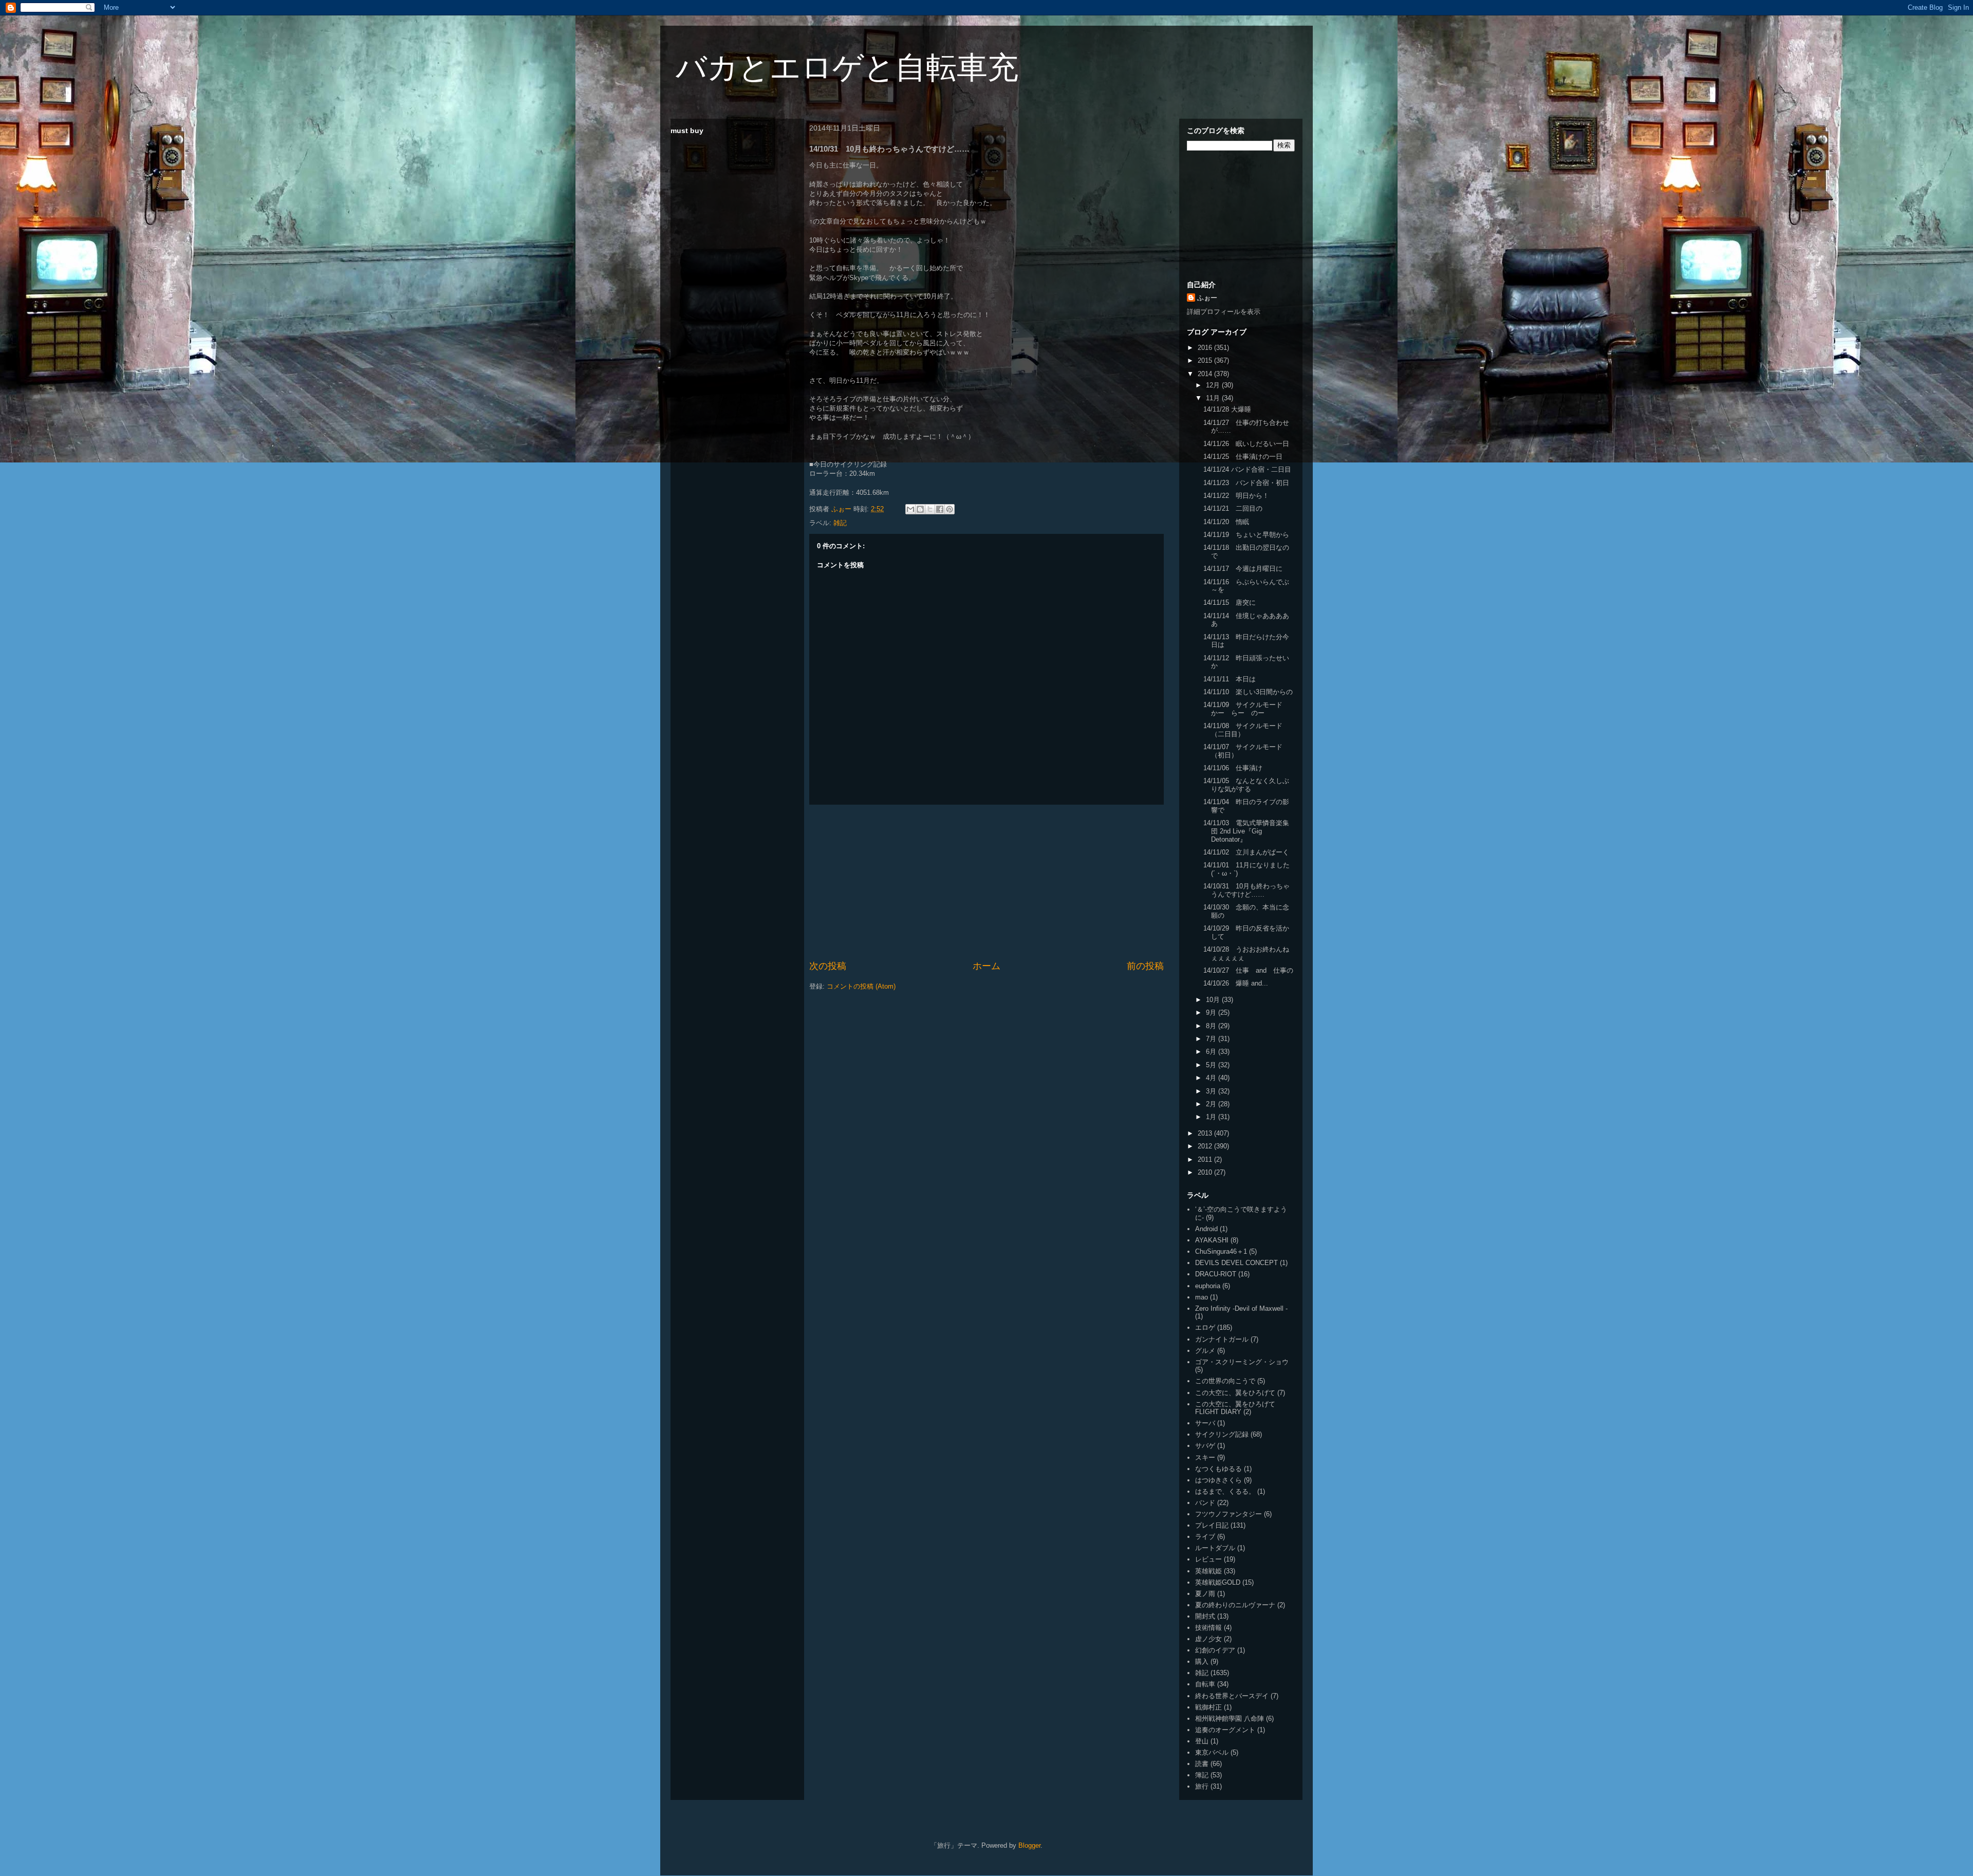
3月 (1212, 1091)
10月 (1214, 1000)
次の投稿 (828, 966)
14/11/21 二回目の (1233, 508)
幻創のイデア (1215, 1650)
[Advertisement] (986, 882)
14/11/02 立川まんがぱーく (1246, 852)
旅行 (1202, 1786)
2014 (1206, 374)
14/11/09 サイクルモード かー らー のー (1246, 709)
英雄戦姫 (1208, 1571)
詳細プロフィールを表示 (1224, 312)
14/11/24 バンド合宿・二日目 (1247, 469)
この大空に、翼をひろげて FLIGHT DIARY (1235, 1408)
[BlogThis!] (920, 509)
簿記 (1202, 1775)
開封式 (1205, 1616)
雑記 (840, 523)
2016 (1206, 348)
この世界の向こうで (1225, 1381)
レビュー (1208, 1559)
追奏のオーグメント (1225, 1730)
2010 (1206, 1172)
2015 (1206, 360)
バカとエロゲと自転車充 (847, 68)
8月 (1212, 1026)
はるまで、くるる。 (1225, 1491)
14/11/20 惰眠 (1226, 522)
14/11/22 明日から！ (1236, 496)
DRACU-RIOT (1216, 1274)
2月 (1212, 1104)
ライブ (1205, 1537)
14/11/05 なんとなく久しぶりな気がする (1246, 785)
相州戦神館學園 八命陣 (1230, 1719)
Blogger (1029, 1845)
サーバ (1205, 1423)
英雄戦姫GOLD (1218, 1582)
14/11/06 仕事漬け (1233, 768)
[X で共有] (930, 509)
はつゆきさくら (1218, 1480)
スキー (1205, 1457)
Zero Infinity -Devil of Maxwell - (1241, 1308)
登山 (1202, 1741)
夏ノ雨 (1205, 1594)
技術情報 (1208, 1628)
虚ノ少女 (1208, 1639)
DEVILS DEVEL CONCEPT (1236, 1263)
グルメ (1205, 1351)
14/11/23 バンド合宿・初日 (1246, 483)
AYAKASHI (1212, 1240)
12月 (1214, 385)
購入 (1202, 1661)
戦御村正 (1208, 1707)
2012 (1206, 1146)
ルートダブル (1215, 1548)
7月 (1212, 1039)
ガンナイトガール (1222, 1339)
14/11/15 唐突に (1230, 602)
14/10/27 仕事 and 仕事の (1248, 970)
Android (1206, 1229)
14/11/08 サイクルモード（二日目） (1243, 730)
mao (1202, 1297)
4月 (1212, 1078)
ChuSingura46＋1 (1221, 1251)
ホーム (986, 966)
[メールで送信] (910, 509)
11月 (1214, 398)
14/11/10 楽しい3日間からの (1248, 692)
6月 (1212, 1052)
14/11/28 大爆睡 (1227, 409)
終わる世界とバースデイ (1232, 1696)
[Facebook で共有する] (940, 509)
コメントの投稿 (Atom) (861, 986)
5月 (1212, 1065)
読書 (1202, 1764)
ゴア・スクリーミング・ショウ (1242, 1362)
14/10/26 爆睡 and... (1236, 983)
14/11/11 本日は (1230, 679)
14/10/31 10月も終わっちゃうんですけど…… (1246, 890)
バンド (1205, 1503)
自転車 (1205, 1684)
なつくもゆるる (1218, 1469)
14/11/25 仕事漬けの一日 (1243, 457)
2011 (1206, 1159)
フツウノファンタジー (1229, 1514)
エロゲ (1205, 1327)
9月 (1212, 1013)
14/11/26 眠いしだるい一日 (1246, 444)
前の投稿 (1145, 966)
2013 (1206, 1133)
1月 (1212, 1117)
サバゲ (1205, 1446)
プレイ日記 (1212, 1525)
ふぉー (1207, 298)
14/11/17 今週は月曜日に (1243, 569)
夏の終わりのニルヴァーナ (1235, 1605)
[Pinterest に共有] (950, 509)
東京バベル (1212, 1752)
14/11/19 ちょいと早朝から (1246, 535)
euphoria (1208, 1286)
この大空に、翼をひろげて (1235, 1393)
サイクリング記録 (1222, 1434)
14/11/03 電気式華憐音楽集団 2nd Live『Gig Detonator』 (1246, 831)
